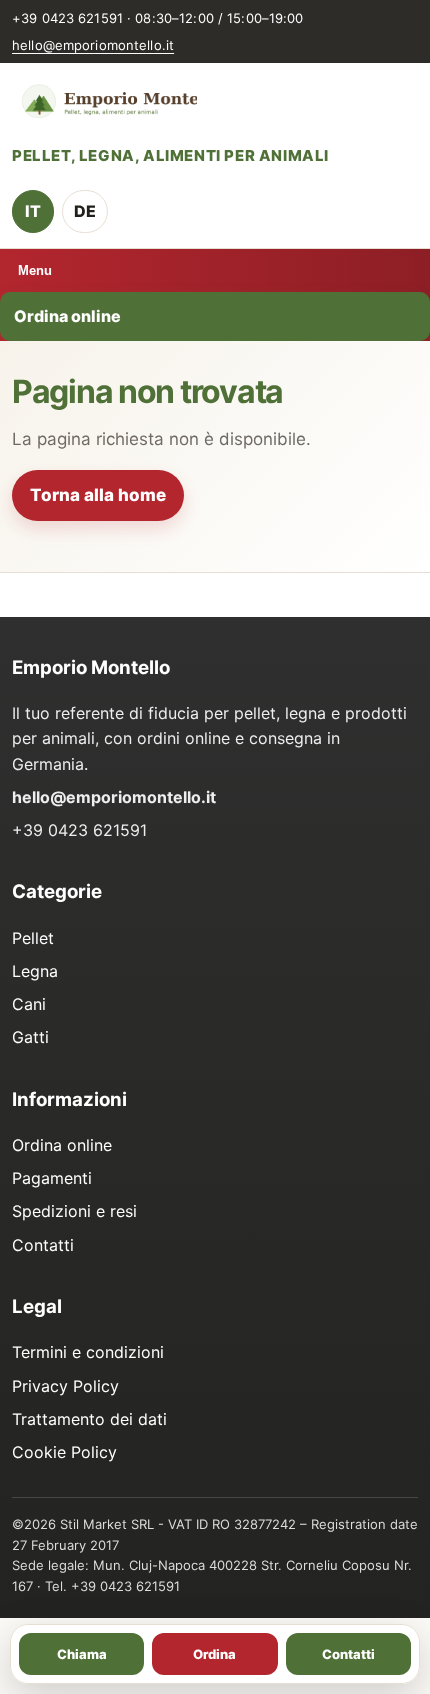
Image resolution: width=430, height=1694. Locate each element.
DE (85, 211)
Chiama (82, 1654)
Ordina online (67, 316)
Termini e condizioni (88, 1352)
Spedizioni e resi (74, 1211)
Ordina (214, 1654)
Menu (35, 270)
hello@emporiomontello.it (93, 45)
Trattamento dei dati (89, 1419)
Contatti (43, 1245)
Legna (35, 971)
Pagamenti (52, 1178)
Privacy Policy (65, 1386)
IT (33, 211)
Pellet (33, 938)
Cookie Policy (64, 1452)
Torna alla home (98, 495)
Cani (29, 1004)
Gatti (30, 1037)
